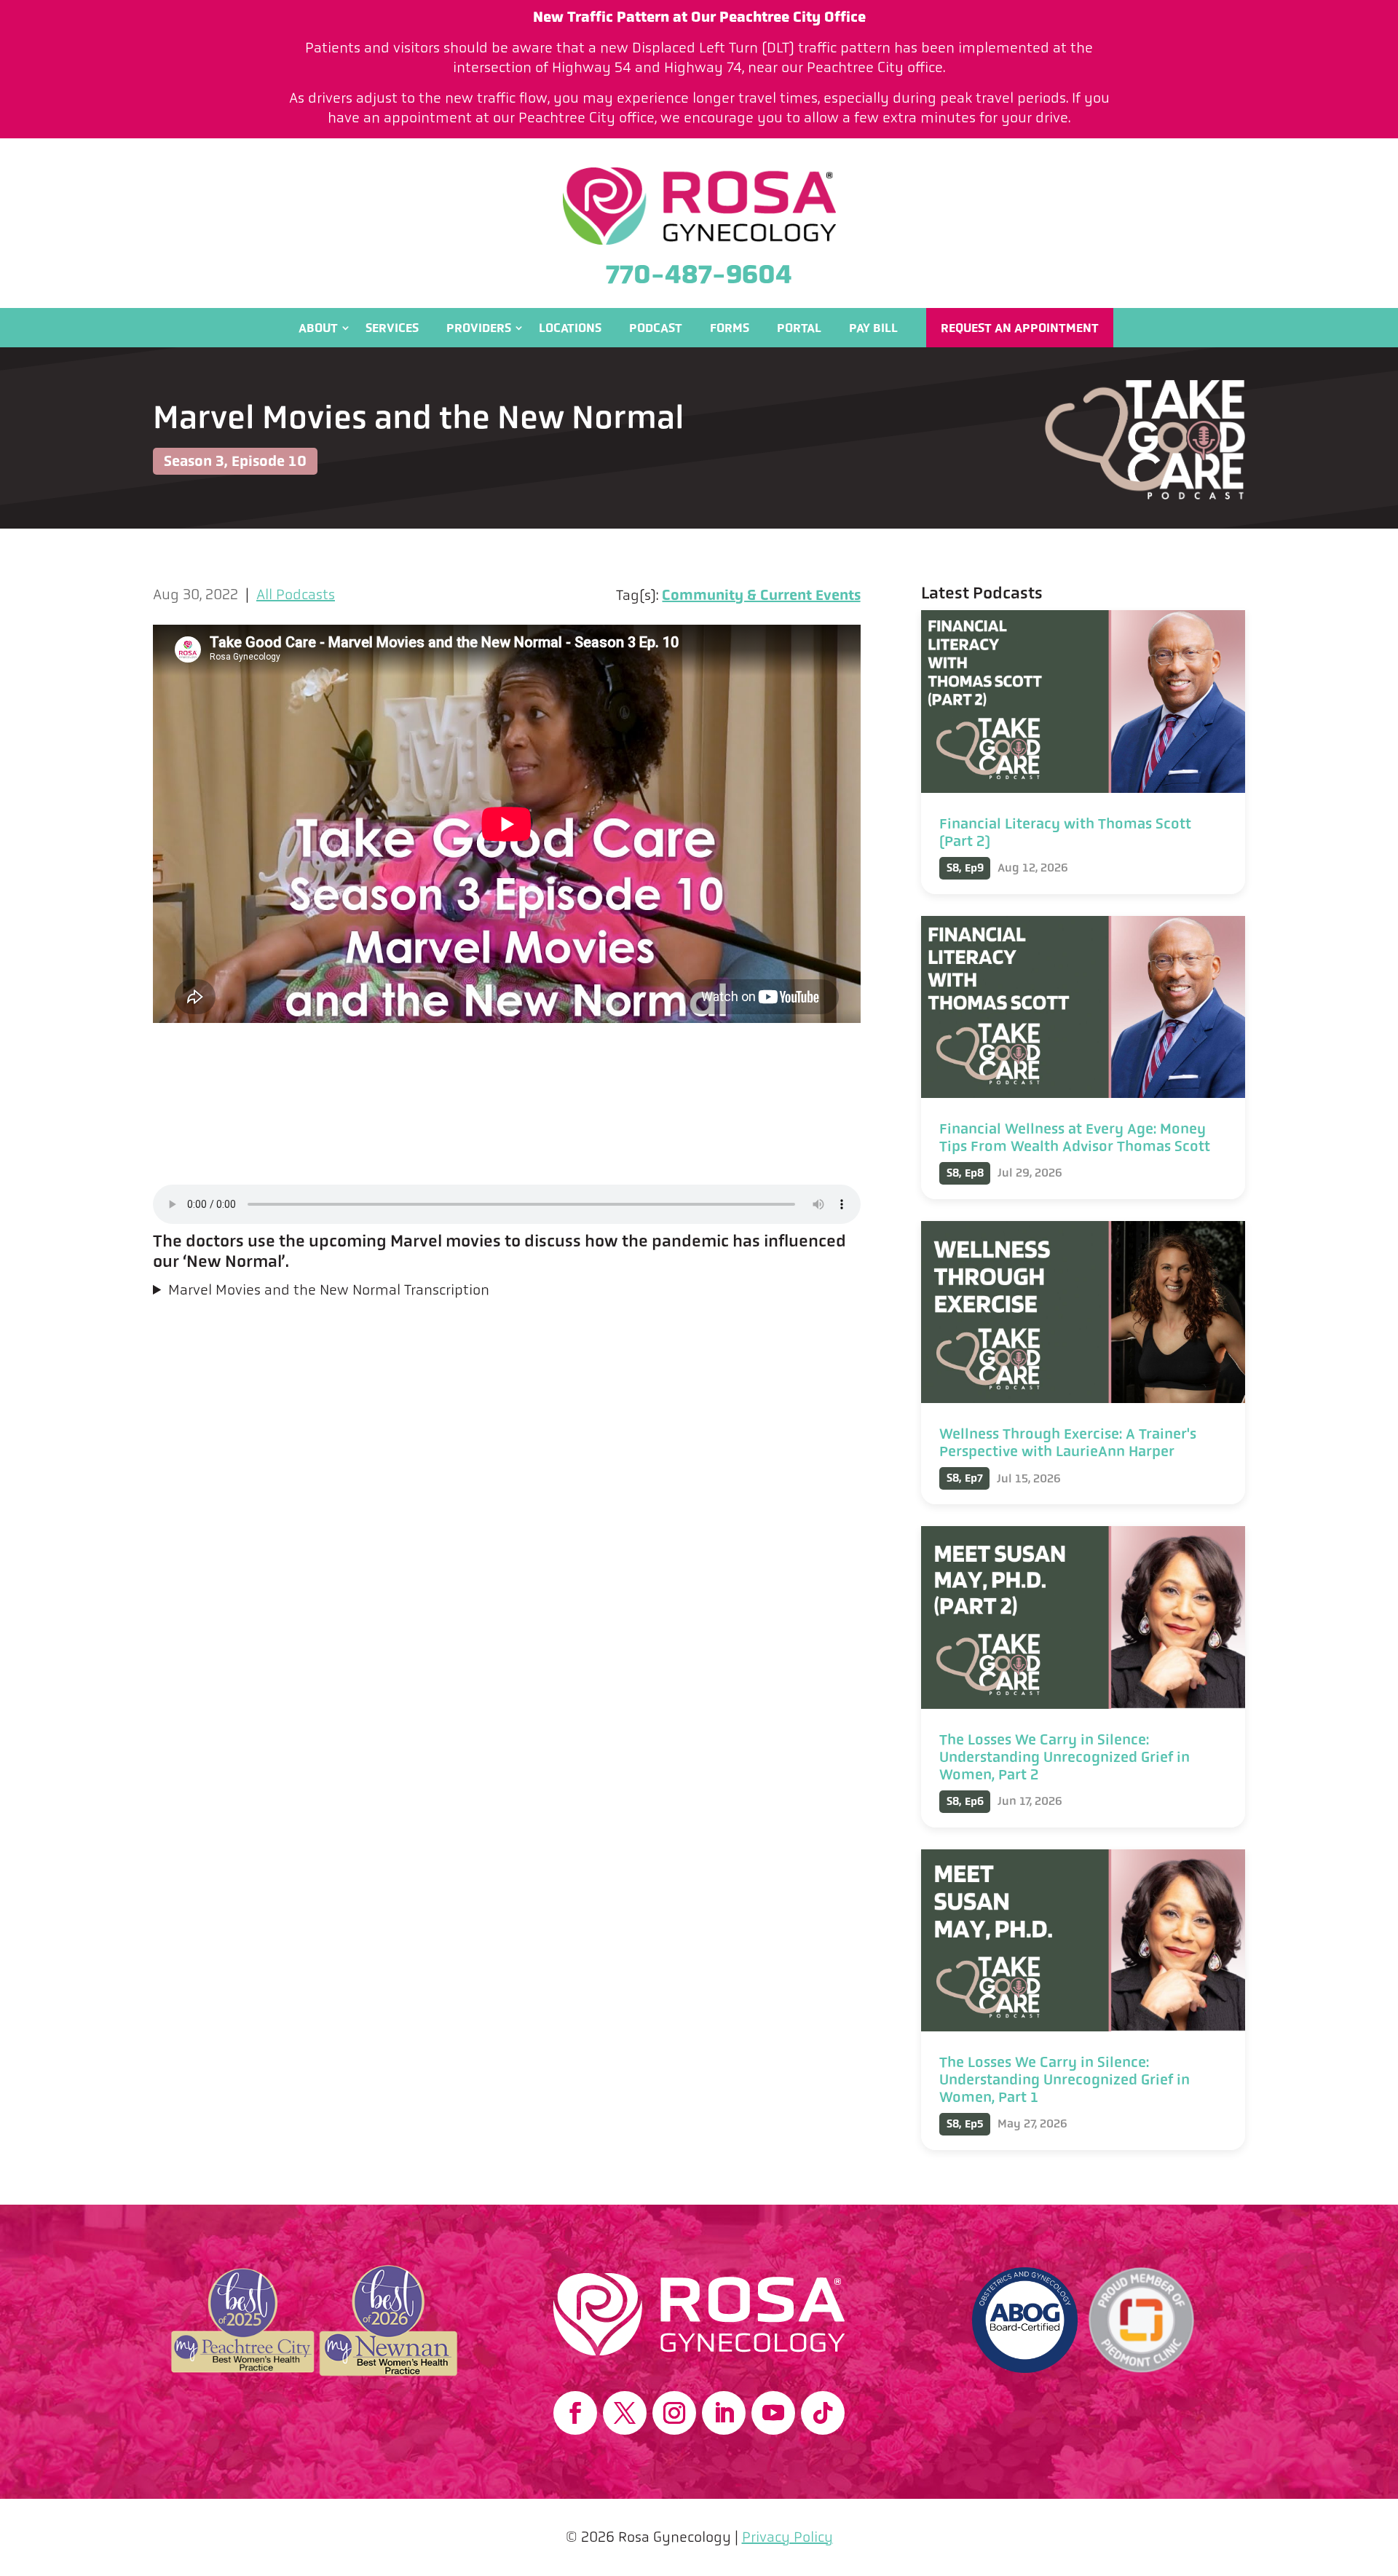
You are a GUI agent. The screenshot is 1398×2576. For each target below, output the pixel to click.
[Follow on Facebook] (575, 2413)
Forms (730, 328)
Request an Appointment (1020, 328)
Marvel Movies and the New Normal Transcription (329, 1290)
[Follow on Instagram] (674, 2413)
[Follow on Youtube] (773, 2413)
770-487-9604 (699, 274)
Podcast (656, 328)
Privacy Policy (787, 2537)
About (318, 328)
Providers (479, 328)
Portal (799, 328)
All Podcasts (296, 594)
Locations (570, 328)
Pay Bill (873, 328)
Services (392, 328)
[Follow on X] (625, 2413)
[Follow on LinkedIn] (724, 2413)
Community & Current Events (761, 595)
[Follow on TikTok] (823, 2413)
